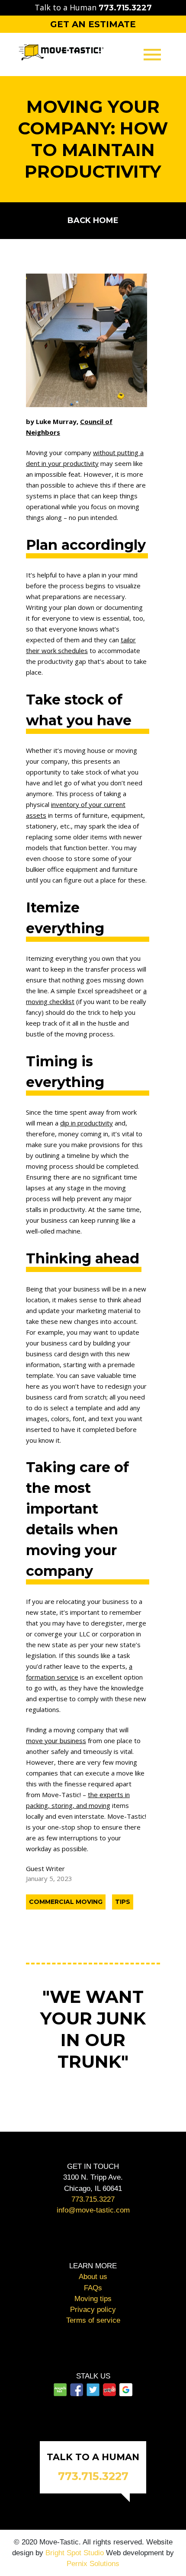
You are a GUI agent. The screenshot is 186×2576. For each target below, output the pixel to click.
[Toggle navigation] (152, 54)
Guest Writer (45, 1868)
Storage (93, 128)
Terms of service (93, 2320)
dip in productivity (87, 1123)
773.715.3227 (93, 2199)
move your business (56, 1741)
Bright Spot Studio (75, 2553)
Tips (123, 1902)
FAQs (93, 2288)
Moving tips (93, 2299)
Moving (93, 89)
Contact (93, 148)
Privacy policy (93, 2310)
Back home (93, 220)
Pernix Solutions (93, 2564)
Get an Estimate (93, 24)
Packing (93, 109)
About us (93, 2277)
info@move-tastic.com (93, 2210)
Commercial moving (66, 1902)
